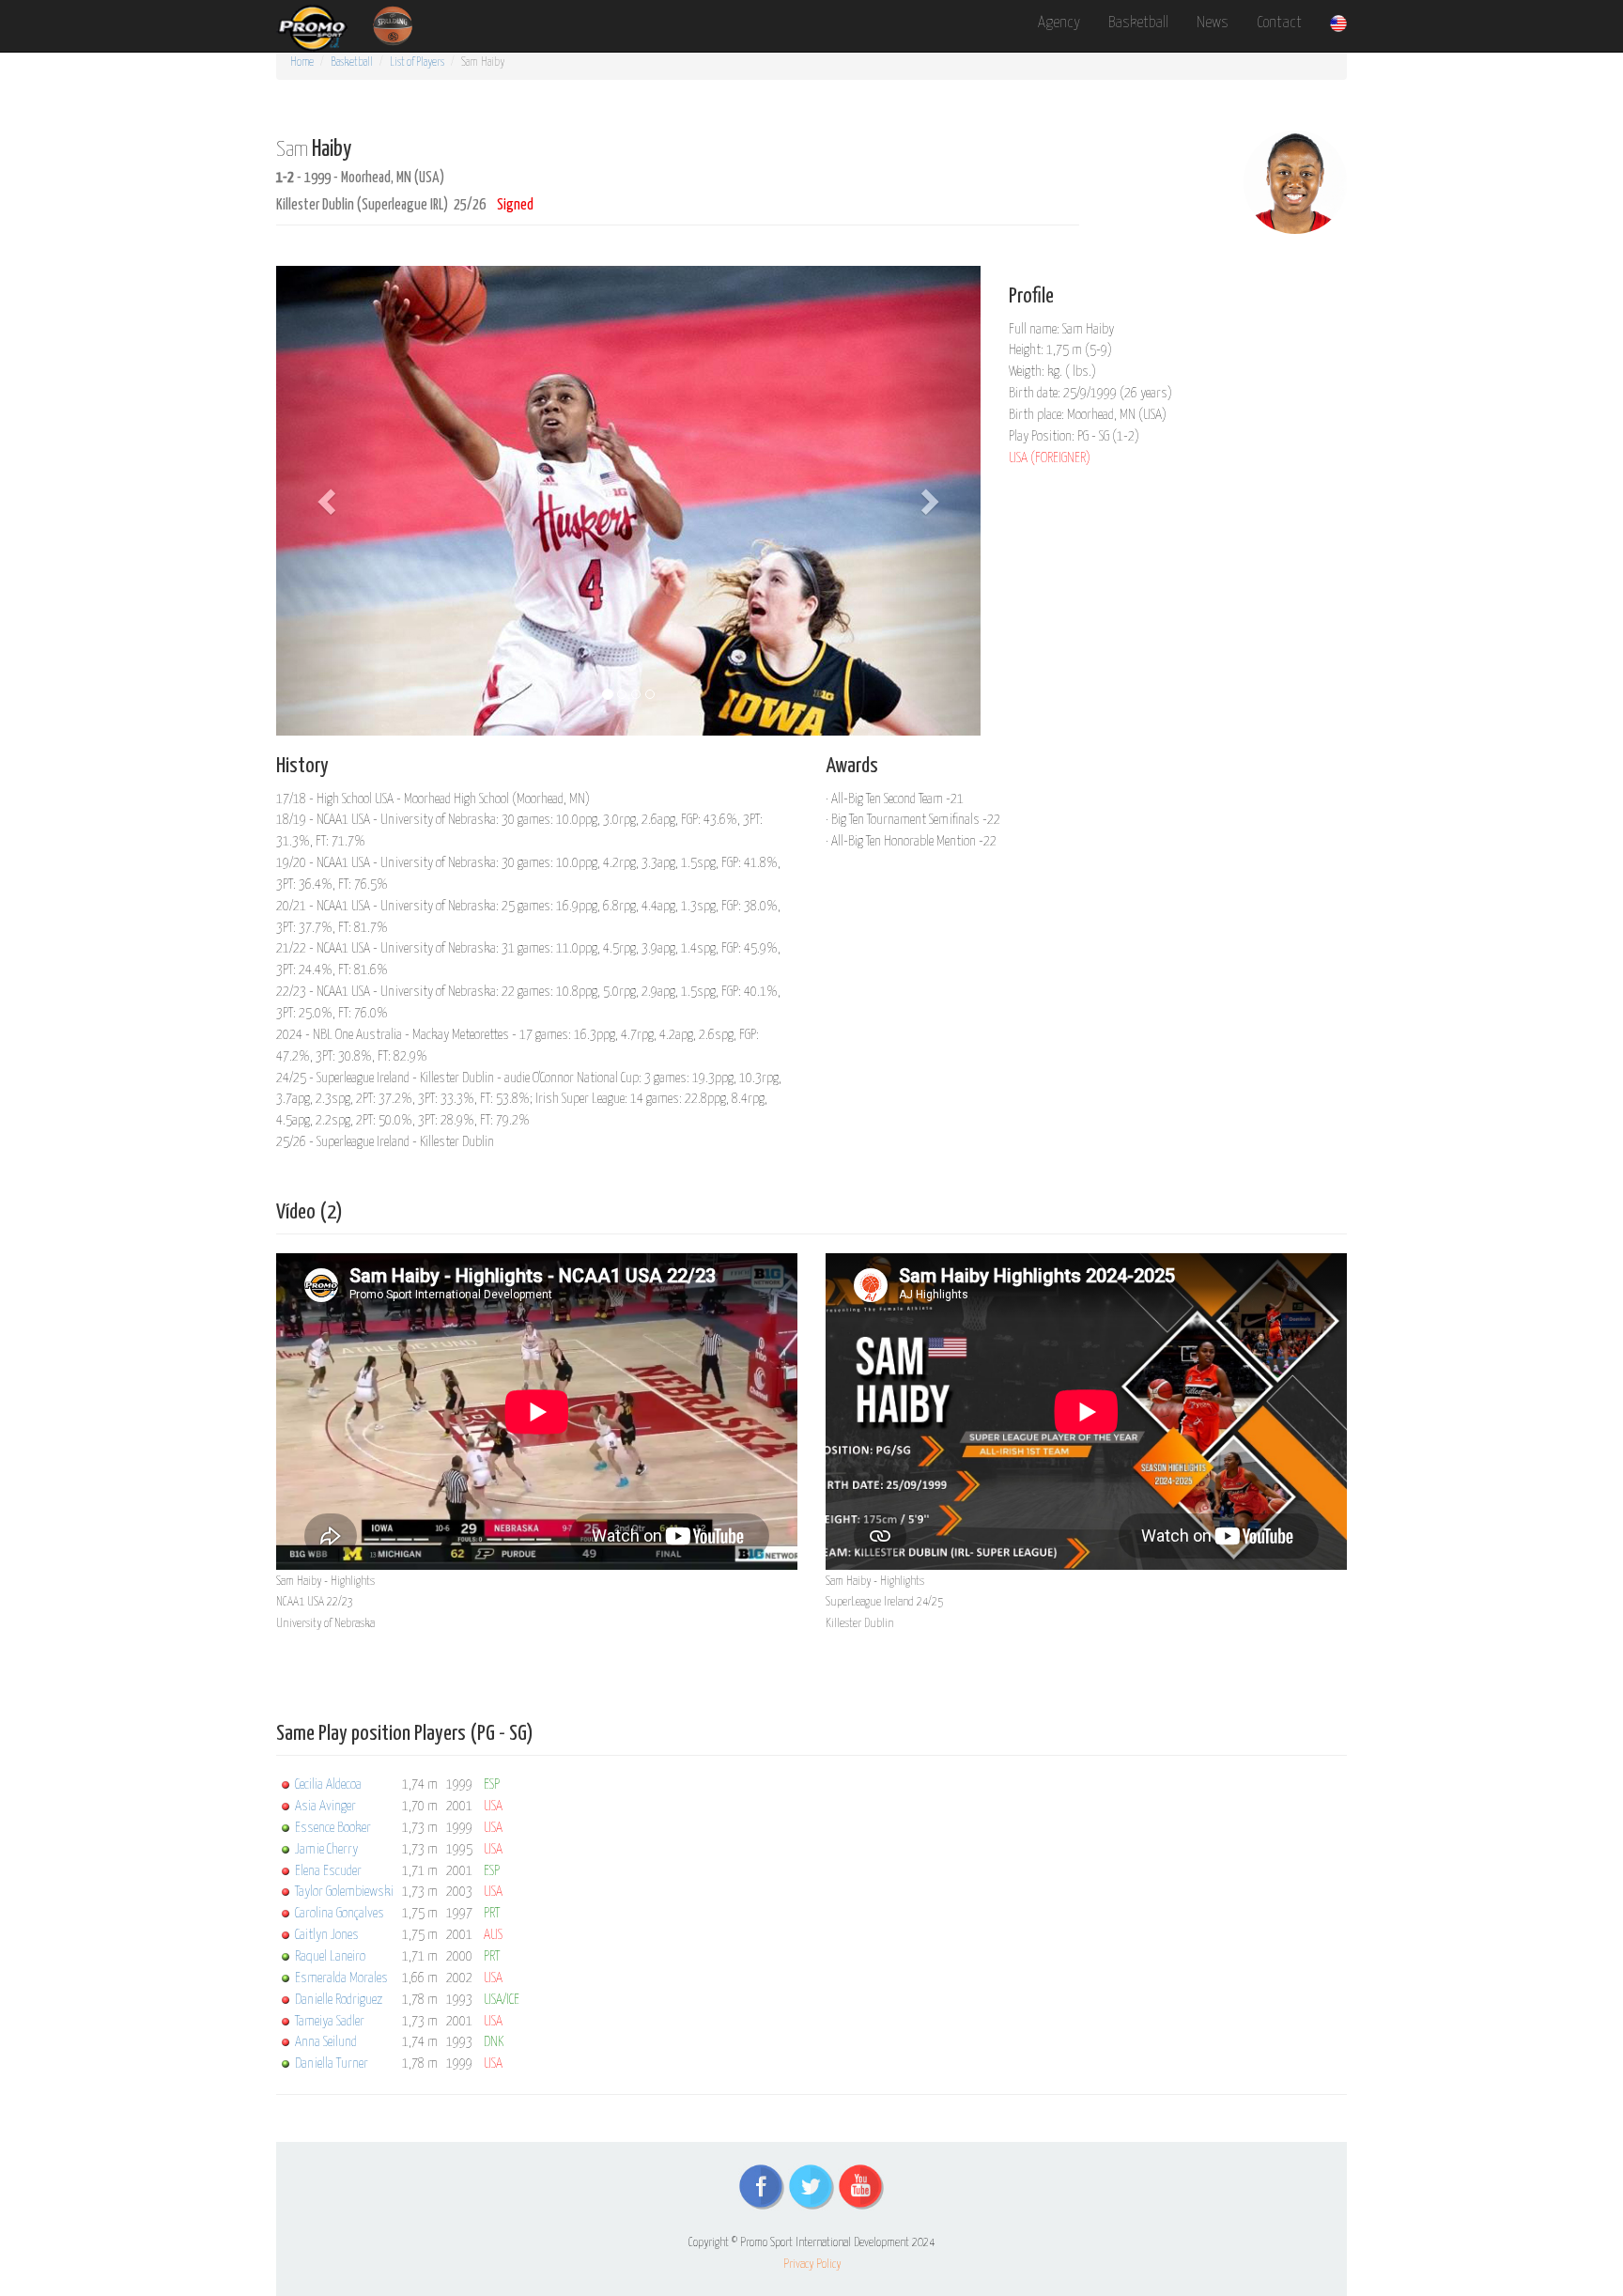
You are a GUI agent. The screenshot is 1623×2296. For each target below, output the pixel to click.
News (1213, 23)
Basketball (1138, 23)
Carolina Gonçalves (340, 1913)
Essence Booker (333, 1828)
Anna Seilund (326, 2042)
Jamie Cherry (326, 1849)
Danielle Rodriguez (339, 2000)
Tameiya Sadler (330, 2021)
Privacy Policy (812, 2265)
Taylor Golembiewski (344, 1892)
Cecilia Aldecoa (328, 1784)
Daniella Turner (332, 2063)
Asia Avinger (325, 1806)
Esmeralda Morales (341, 1978)
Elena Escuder (328, 1871)
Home (302, 62)
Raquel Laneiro (330, 1956)
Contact (1279, 23)
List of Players (417, 62)
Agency (1059, 23)
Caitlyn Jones (327, 1935)
